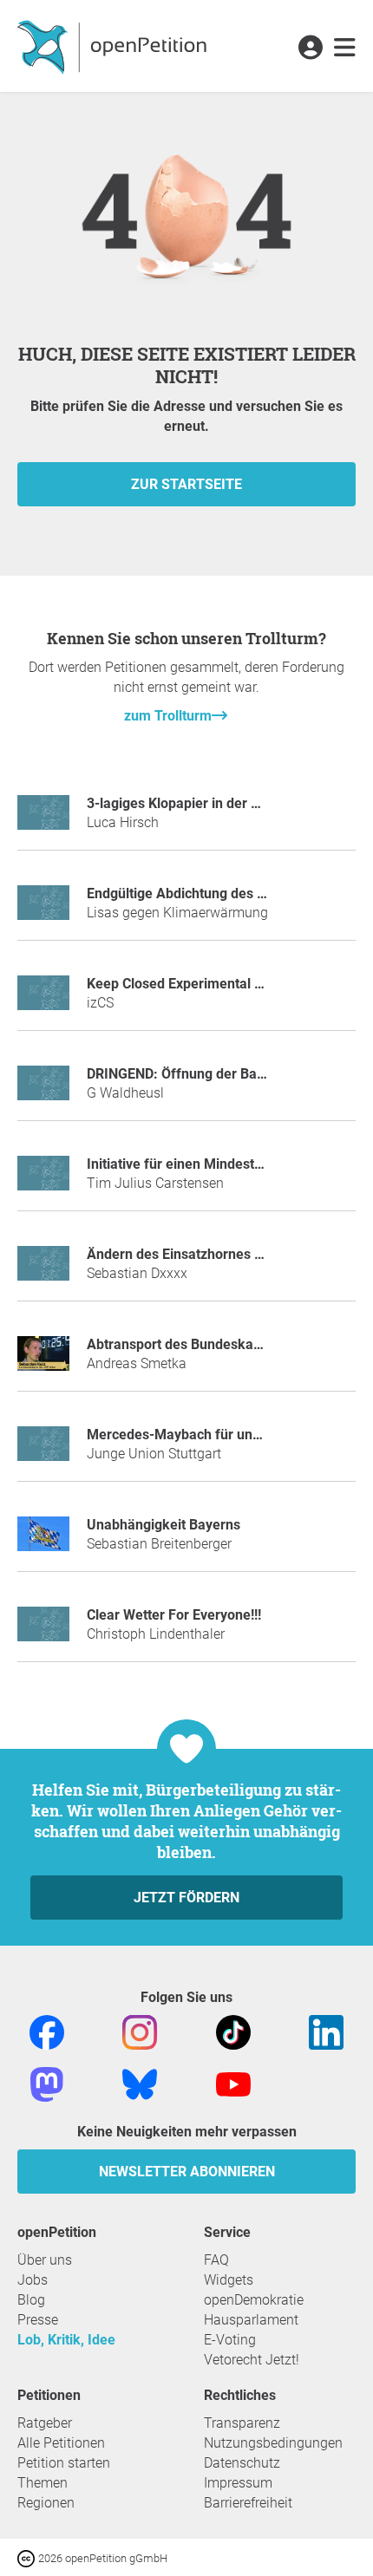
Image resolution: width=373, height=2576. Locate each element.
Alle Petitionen (61, 2443)
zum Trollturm (168, 716)
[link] (345, 49)
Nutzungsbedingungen (273, 2443)
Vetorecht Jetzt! (252, 2360)
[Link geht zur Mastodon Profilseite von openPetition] (47, 2084)
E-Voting (230, 2340)
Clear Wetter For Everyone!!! (174, 1615)
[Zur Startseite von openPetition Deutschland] (114, 46)
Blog (31, 2300)
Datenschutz (242, 2463)
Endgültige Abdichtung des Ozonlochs (204, 893)
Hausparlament (251, 2320)
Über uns (45, 2260)
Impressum (238, 2483)
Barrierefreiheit (248, 2503)
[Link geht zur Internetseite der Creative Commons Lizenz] (28, 2557)
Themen (43, 2483)
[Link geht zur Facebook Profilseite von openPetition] (47, 2032)
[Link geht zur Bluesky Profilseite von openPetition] (140, 2084)
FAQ (216, 2260)
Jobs (33, 2280)
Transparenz (242, 2423)
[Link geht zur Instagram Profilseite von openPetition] (140, 2032)
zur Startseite (186, 484)
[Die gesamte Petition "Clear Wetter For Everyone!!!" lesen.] (43, 1631)
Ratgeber (45, 2423)
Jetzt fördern (186, 1898)
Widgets (229, 2280)
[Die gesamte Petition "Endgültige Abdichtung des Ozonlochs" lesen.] (43, 910)
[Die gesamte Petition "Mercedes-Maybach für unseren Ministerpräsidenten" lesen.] (43, 1451)
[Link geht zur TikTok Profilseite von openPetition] (233, 2032)
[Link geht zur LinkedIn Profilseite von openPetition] (326, 2032)
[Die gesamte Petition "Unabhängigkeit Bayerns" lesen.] (43, 1541)
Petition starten (64, 2463)
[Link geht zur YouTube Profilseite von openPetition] (233, 2084)
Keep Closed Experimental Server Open (209, 984)
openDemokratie (254, 2300)
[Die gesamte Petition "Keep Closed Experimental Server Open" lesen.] (43, 1000)
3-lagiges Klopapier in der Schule (190, 803)
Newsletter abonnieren (187, 2172)
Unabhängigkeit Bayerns (164, 1525)
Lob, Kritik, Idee (66, 2340)
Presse (38, 2320)
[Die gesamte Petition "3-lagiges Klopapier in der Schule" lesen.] (43, 820)
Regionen (46, 2503)
